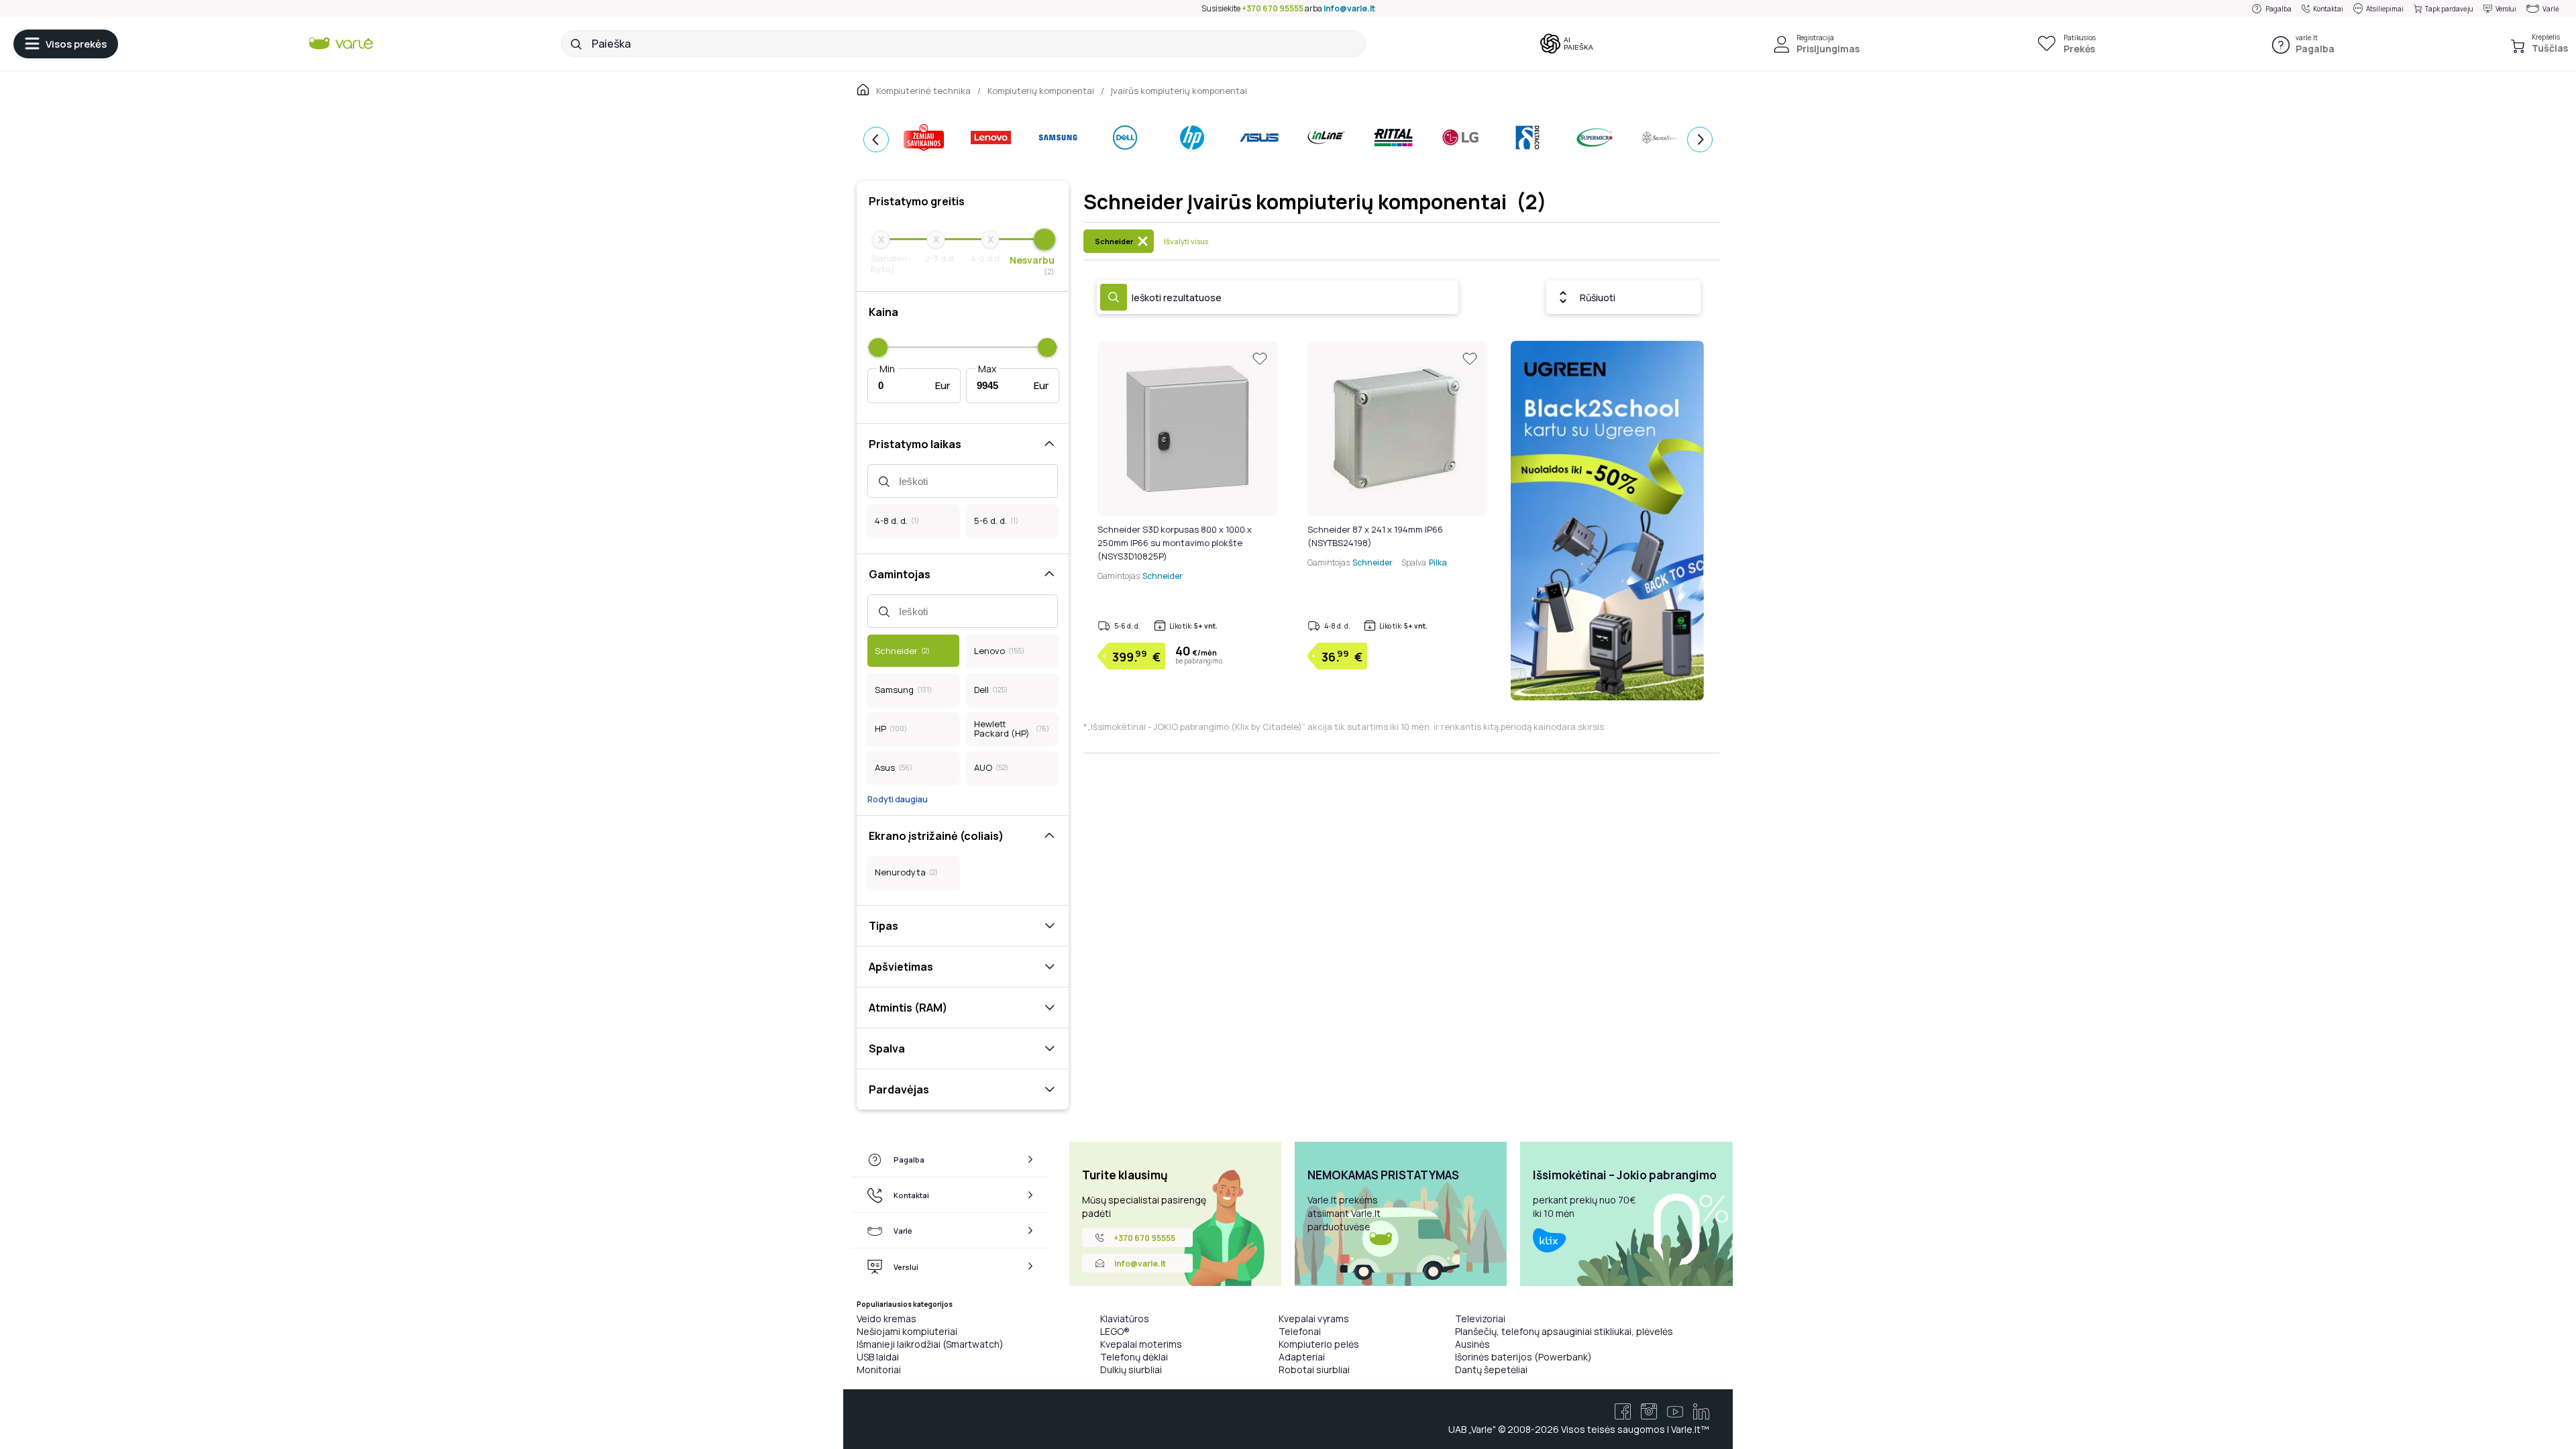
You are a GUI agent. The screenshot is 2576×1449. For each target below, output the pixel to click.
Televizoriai (1480, 1319)
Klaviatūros (1125, 1319)
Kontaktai (2328, 9)
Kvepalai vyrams (1314, 1319)
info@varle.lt (1349, 8)
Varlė (2551, 9)
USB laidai (878, 1357)
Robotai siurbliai (1314, 1370)
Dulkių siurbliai (1131, 1370)
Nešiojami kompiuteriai (907, 1331)
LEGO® (1115, 1331)
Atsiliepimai (2385, 9)
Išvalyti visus (1186, 241)
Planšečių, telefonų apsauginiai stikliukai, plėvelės (1564, 1331)
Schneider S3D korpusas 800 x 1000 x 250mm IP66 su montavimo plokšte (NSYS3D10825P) (1175, 543)
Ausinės (1472, 1344)
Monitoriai (879, 1370)
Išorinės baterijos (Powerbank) (1523, 1357)
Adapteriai (1302, 1357)
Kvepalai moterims (1141, 1344)
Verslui (2506, 9)
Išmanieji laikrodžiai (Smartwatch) (930, 1344)
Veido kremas (887, 1319)
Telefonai (1300, 1331)
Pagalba (2278, 9)
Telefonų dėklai (1134, 1357)
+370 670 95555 (1273, 8)
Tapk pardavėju (2449, 9)
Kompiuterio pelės (1319, 1344)
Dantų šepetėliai (1491, 1370)
